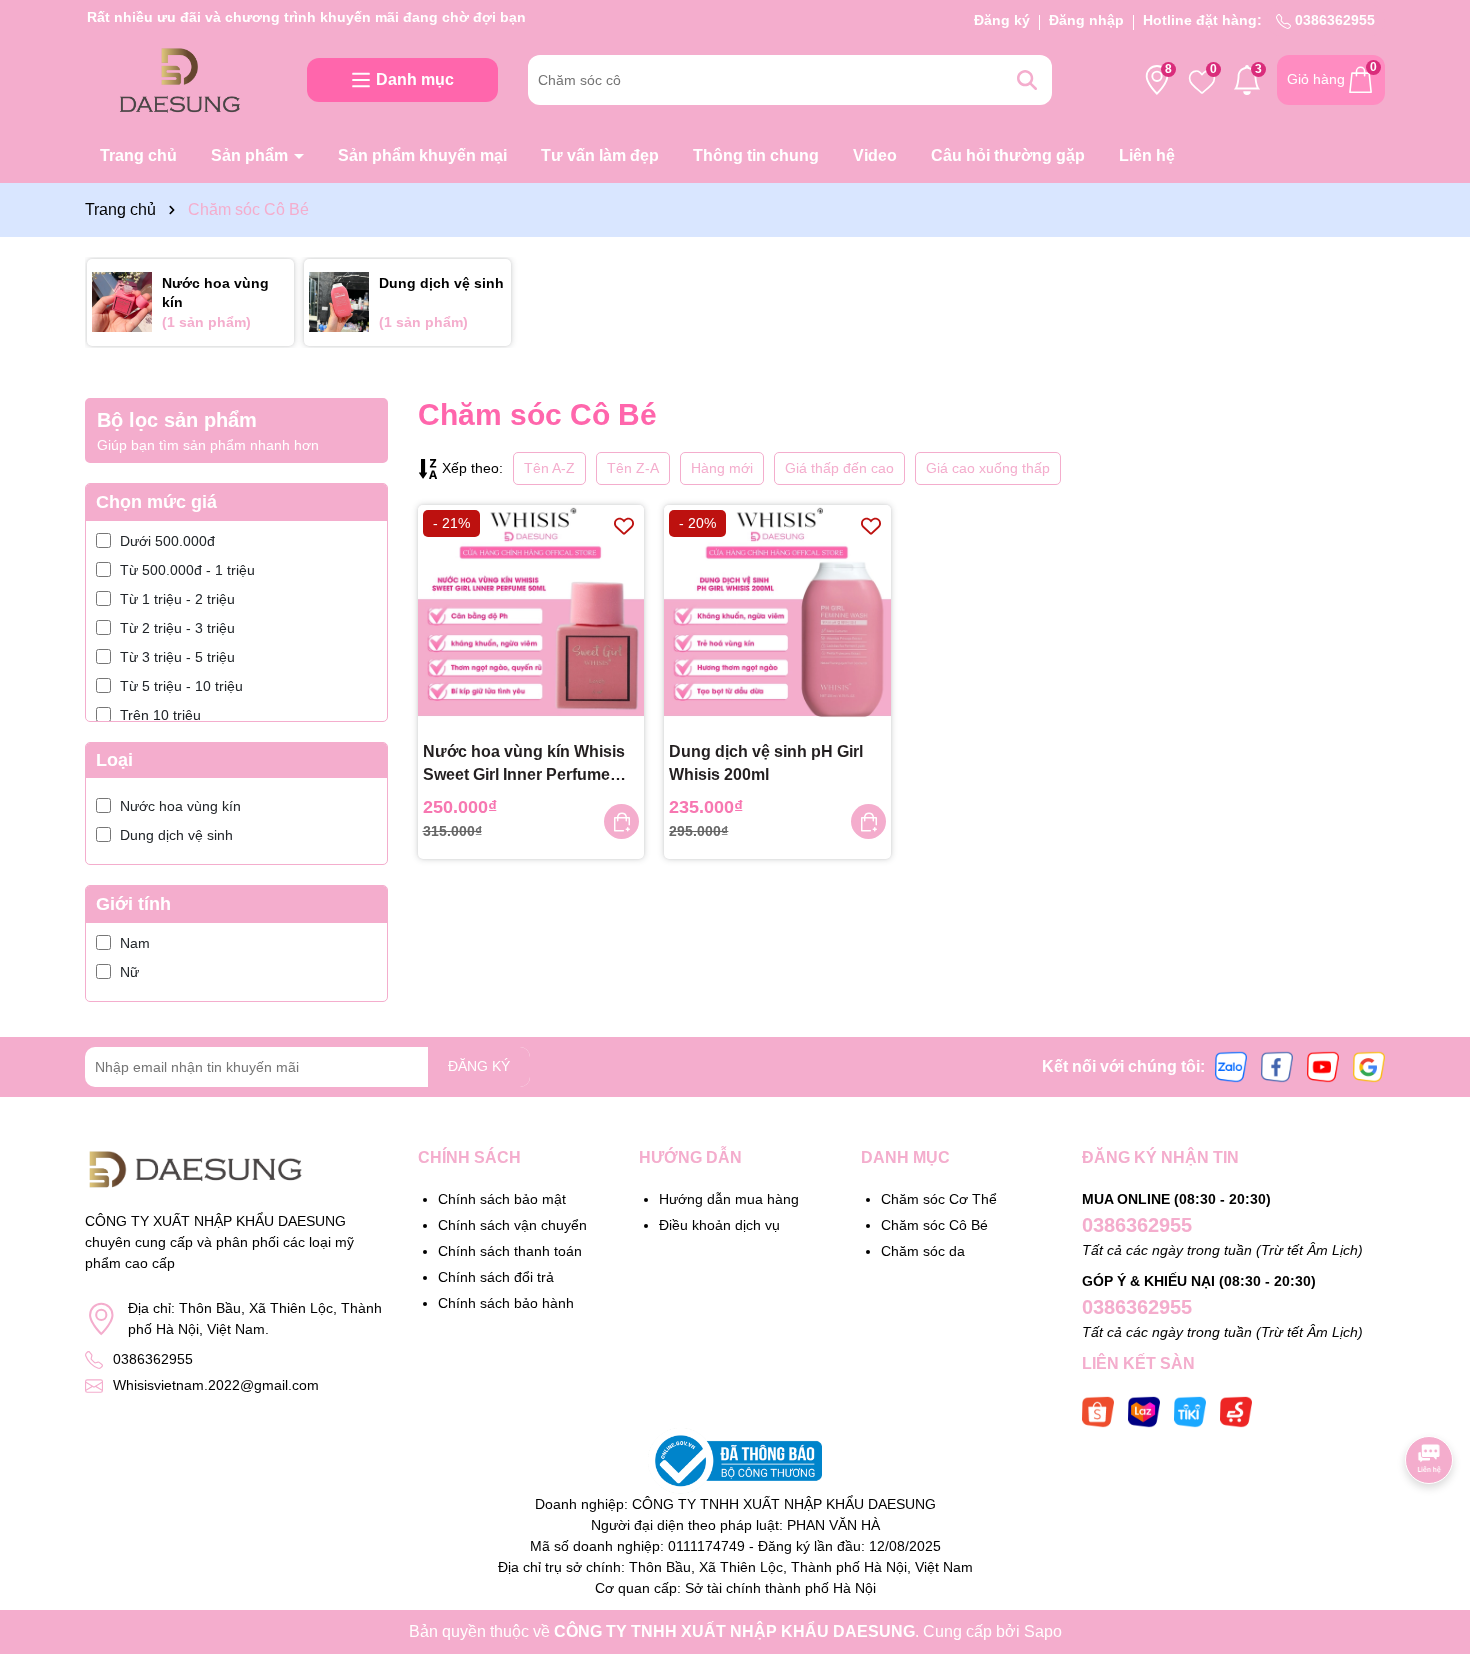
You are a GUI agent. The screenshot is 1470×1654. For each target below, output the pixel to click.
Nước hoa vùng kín (180, 806)
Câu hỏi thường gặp (1008, 155)
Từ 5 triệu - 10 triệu (181, 686)
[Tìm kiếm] (1027, 80)
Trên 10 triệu (160, 715)
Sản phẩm (251, 155)
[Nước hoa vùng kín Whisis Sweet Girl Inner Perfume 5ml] (531, 618)
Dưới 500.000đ (167, 541)
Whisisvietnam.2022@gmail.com (216, 1385)
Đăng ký (1002, 20)
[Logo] (181, 79)
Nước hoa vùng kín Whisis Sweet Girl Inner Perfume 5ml (524, 764)
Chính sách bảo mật (502, 1199)
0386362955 (1333, 20)
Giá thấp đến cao (839, 468)
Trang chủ (138, 155)
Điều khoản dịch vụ (719, 1225)
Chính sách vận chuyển (512, 1225)
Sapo (1043, 1631)
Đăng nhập (1086, 20)
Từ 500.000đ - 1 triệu (187, 570)
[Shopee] (1098, 1410)
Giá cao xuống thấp (988, 468)
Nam (135, 943)
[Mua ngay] (621, 821)
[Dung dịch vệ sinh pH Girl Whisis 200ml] (777, 618)
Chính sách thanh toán (510, 1251)
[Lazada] (1144, 1410)
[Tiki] (1190, 1410)
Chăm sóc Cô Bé (934, 1225)
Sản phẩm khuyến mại (422, 155)
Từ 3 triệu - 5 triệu (177, 657)
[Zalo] (1231, 1066)
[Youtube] (1323, 1066)
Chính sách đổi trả (496, 1277)
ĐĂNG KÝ (479, 1066)
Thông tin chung (756, 155)
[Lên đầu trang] (1430, 1534)
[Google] (1369, 1066)
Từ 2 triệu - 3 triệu (177, 628)
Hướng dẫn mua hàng (729, 1199)
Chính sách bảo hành (506, 1303)
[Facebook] (1277, 1066)
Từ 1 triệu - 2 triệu (177, 599)
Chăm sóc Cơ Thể (939, 1199)
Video (875, 155)
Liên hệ (1147, 155)
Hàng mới (722, 468)
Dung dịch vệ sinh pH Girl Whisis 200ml (766, 762)
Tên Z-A (633, 468)
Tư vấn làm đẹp (600, 155)
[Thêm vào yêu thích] (624, 525)
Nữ (129, 972)
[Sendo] (1236, 1410)
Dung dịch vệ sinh (176, 835)
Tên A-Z (549, 468)
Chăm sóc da (923, 1251)
